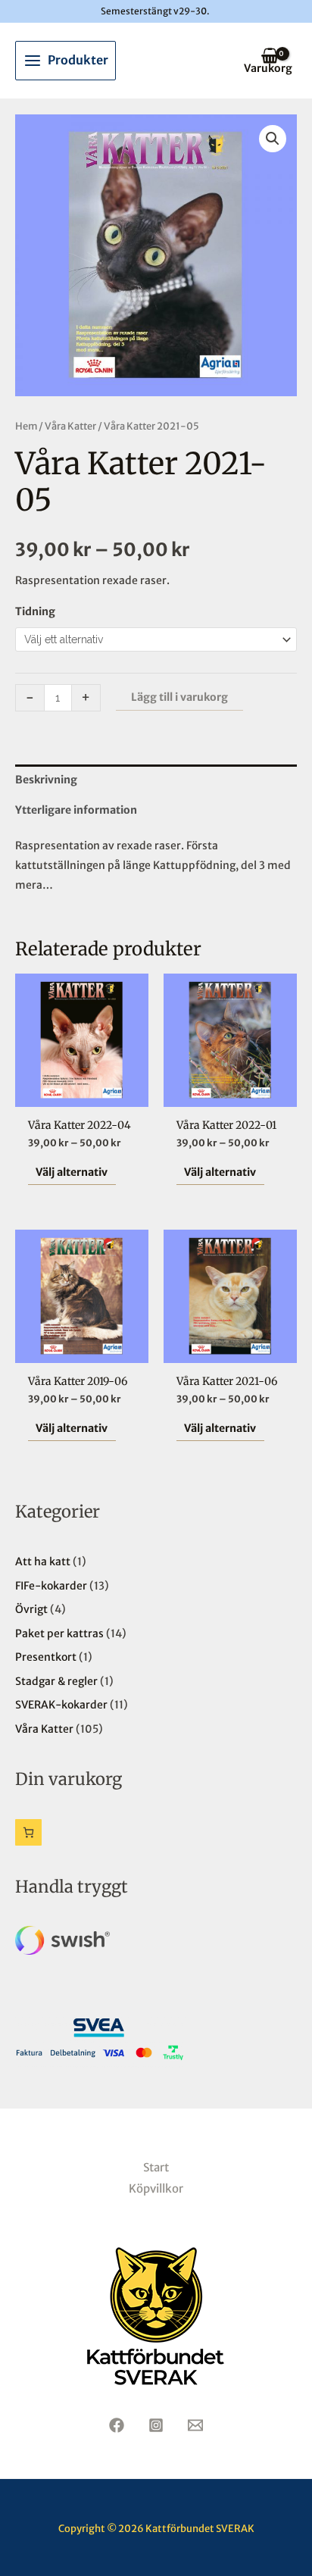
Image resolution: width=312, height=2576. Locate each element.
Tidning (35, 611)
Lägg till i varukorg (179, 697)
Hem (26, 426)
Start (156, 2167)
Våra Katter (70, 426)
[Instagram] (156, 2425)
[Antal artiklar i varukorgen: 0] (28, 1832)
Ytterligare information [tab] (76, 810)
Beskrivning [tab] (46, 780)
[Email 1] (195, 2425)
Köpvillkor (156, 2188)
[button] (273, 139)
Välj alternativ (72, 1172)
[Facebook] (117, 2425)
